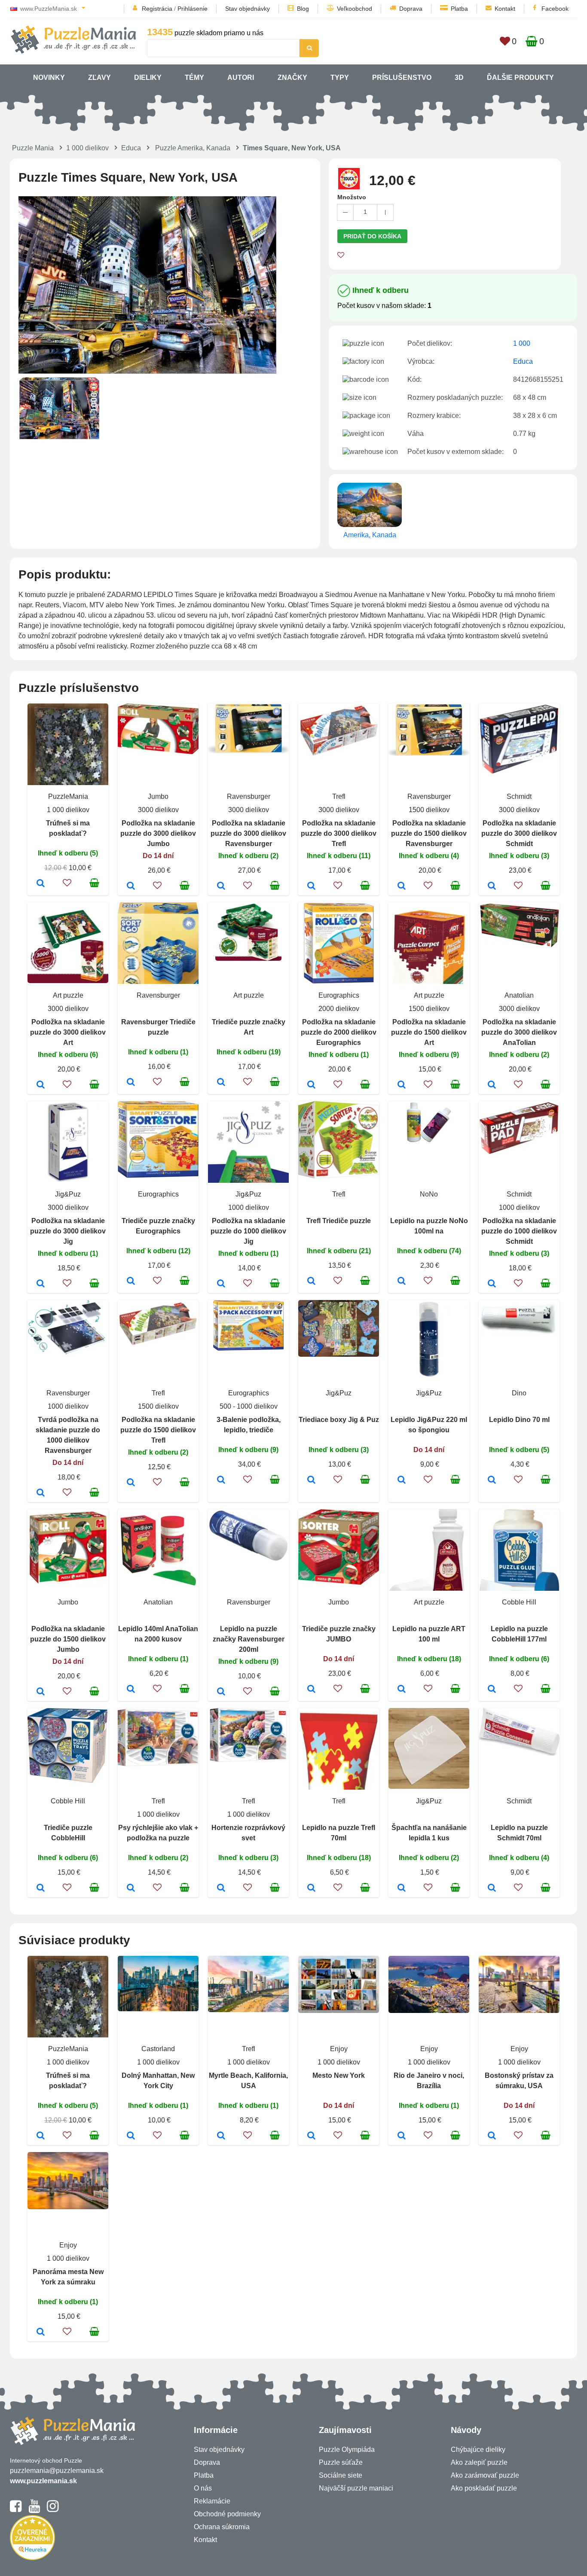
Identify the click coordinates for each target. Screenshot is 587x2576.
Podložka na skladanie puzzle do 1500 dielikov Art (429, 1032)
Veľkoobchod (355, 9)
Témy (194, 78)
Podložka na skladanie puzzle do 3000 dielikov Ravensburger (248, 833)
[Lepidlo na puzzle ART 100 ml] (402, 1690)
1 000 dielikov (87, 148)
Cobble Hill (519, 1602)
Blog (303, 9)
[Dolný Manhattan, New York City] (131, 2136)
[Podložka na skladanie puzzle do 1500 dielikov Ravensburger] (402, 886)
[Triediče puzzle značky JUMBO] (311, 1690)
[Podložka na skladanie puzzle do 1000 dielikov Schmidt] (492, 1284)
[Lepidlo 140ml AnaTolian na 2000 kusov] (131, 1690)
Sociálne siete (341, 2475)
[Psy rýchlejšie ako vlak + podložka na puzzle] (131, 1888)
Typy (340, 78)
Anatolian (519, 995)
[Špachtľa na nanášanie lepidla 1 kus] (402, 1888)
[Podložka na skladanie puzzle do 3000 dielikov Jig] (41, 1284)
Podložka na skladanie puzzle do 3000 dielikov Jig (68, 1231)
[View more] (158, 752)
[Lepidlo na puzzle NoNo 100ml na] (402, 1282)
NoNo (429, 1194)
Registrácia (157, 9)
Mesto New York (339, 2075)
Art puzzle (68, 995)
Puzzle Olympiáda (347, 2450)
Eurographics (339, 995)
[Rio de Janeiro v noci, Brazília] (402, 2136)
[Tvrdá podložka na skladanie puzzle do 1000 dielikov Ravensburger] (41, 1493)
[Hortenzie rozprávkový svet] (221, 1888)
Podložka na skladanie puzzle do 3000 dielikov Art (68, 1032)
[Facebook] (16, 2510)
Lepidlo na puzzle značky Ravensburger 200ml (249, 1639)
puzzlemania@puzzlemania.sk (57, 2471)
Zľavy (99, 78)
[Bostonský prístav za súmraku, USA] (492, 2136)
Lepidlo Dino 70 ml (519, 1420)
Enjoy (339, 2049)
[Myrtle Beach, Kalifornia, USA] (221, 2136)
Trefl (339, 796)
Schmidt (519, 796)
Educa (131, 148)
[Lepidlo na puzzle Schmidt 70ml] (492, 1888)
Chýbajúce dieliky (478, 2450)
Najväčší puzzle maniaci (356, 2488)
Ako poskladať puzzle (484, 2488)
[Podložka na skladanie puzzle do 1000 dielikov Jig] (221, 1284)
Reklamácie (212, 2501)
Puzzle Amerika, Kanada (193, 148)
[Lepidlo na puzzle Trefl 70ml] (311, 1888)
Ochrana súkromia (222, 2527)
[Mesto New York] (311, 2136)
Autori (241, 78)
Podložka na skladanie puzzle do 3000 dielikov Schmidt (519, 833)
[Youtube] (34, 2510)
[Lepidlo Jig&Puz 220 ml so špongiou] (402, 1480)
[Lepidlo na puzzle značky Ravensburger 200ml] (221, 1692)
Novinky (49, 78)
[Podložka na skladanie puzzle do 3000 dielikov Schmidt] (492, 886)
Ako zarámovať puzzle (485, 2475)
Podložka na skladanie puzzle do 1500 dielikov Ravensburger (429, 833)
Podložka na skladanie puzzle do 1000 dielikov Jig (248, 1231)
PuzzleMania (68, 796)
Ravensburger (249, 796)
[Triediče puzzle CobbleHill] (41, 1888)
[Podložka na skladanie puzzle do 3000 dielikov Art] (41, 1085)
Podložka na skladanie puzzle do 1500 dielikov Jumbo (68, 1639)
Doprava (411, 9)
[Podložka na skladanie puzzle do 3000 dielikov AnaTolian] (492, 1085)
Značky (292, 78)
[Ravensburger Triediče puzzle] (131, 1083)
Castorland (158, 2049)
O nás (203, 2488)
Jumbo (158, 796)
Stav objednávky (248, 9)
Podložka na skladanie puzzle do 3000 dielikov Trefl (339, 833)
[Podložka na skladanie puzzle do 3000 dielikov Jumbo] (131, 886)
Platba (459, 9)
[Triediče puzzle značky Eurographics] (131, 1282)
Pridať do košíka (372, 236)
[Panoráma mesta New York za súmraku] (41, 2332)
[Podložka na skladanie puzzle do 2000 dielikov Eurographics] (311, 1085)
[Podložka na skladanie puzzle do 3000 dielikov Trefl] (311, 886)
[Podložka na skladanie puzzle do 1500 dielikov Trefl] (131, 1483)
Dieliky (148, 78)
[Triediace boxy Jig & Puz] (311, 1480)
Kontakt (505, 9)
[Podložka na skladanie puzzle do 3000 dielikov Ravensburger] (221, 886)
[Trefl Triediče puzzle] (311, 1282)
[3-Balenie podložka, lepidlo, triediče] (221, 1480)
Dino (519, 1393)
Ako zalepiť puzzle (479, 2462)
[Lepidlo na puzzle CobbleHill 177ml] (492, 1690)
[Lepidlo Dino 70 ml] (492, 1480)
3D (459, 78)
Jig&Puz (68, 1194)
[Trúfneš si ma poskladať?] (41, 884)
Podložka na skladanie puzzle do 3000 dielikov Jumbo (158, 833)
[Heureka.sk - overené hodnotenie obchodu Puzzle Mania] (32, 2558)
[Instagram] (53, 2510)
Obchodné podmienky (227, 2514)
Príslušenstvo (402, 78)
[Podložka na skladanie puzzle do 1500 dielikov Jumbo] (41, 1692)
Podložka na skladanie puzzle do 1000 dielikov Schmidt (519, 1231)
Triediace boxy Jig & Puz (339, 1420)
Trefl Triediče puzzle (339, 1221)
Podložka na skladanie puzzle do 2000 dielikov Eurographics (339, 1032)
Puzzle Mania (33, 148)
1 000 (522, 343)
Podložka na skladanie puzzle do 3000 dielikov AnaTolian (519, 1032)
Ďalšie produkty (520, 78)
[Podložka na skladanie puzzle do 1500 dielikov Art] (402, 1085)
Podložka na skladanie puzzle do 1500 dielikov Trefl (158, 1430)
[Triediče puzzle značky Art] (221, 1083)
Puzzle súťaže (341, 2462)
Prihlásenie (193, 9)
